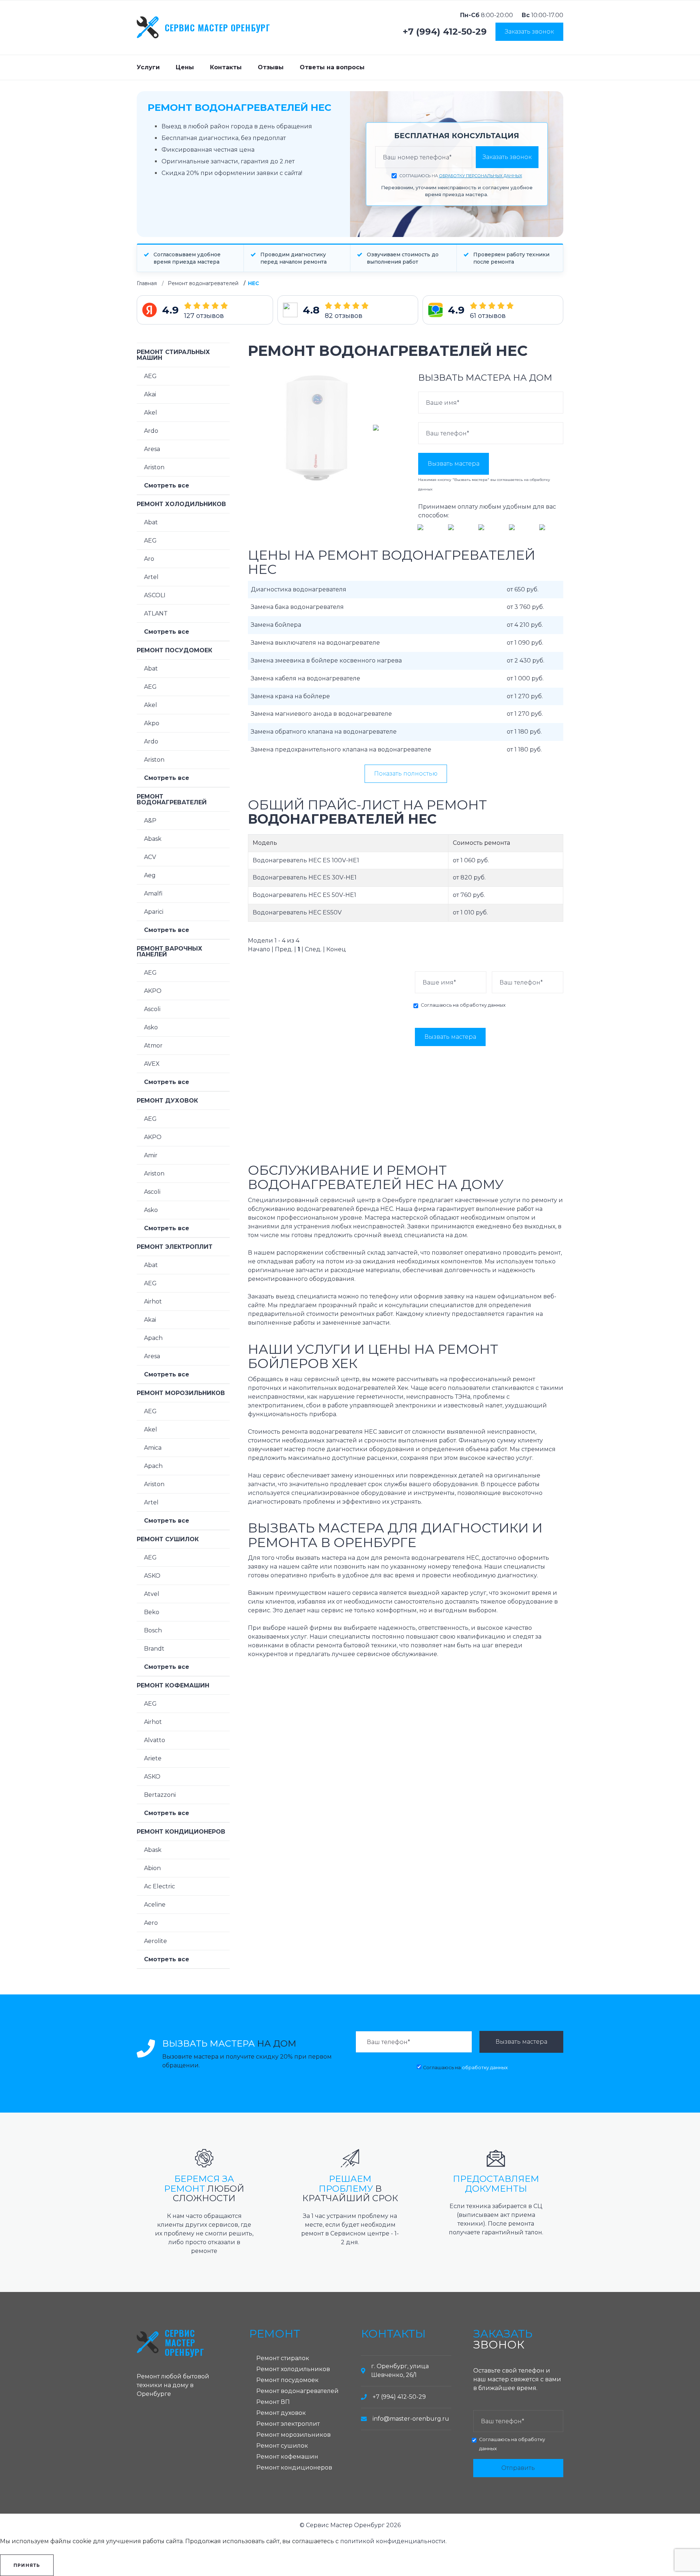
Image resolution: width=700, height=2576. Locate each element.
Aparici (154, 912)
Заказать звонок (529, 32)
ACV (150, 857)
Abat (151, 522)
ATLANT (156, 613)
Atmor (153, 1046)
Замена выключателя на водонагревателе (315, 643)
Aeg (150, 875)
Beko (152, 1612)
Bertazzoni (160, 1795)
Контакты (226, 67)
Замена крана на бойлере (290, 696)
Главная (147, 283)
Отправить (518, 2468)
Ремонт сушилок (168, 1539)
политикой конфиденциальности (393, 2541)
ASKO (152, 1576)
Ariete (153, 1758)
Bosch (153, 1630)
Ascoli (152, 1009)
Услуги (148, 67)
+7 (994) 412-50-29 (445, 32)
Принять (27, 2565)
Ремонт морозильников (181, 1393)
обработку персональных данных (481, 176)
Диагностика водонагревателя (299, 589)
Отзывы (271, 67)
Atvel (152, 1594)
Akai (150, 394)
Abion (152, 1868)
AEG (150, 376)
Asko (151, 1027)
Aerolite (155, 1941)
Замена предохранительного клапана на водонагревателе (341, 749)
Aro (149, 559)
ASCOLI (155, 595)
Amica (153, 1448)
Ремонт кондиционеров (181, 1832)
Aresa (152, 449)
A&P (150, 821)
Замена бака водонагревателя (297, 607)
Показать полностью (406, 774)
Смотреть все (167, 485)
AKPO (153, 991)
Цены (185, 67)
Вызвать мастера (454, 464)
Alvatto (155, 1740)
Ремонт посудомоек (174, 650)
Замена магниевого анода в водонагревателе (321, 714)
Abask (153, 839)
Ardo (151, 431)
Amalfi (153, 893)
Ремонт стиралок (283, 2358)
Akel (151, 413)
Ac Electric (160, 1886)
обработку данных (483, 1005)
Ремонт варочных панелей (170, 951)
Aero (151, 1923)
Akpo (152, 723)
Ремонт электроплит (175, 1247)
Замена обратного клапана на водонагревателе (324, 732)
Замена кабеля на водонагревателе (306, 678)
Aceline (155, 1905)
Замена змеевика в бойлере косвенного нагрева (326, 660)
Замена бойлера (276, 625)
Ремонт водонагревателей (203, 283)
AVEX (152, 1064)
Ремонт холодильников (181, 504)
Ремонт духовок (167, 1101)
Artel (151, 577)
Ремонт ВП (273, 2402)
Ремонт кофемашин (173, 1685)
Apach (153, 1338)
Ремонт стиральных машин (173, 355)
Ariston (154, 467)
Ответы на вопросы (332, 67)
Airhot (153, 1301)
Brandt (154, 1649)
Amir (151, 1155)
